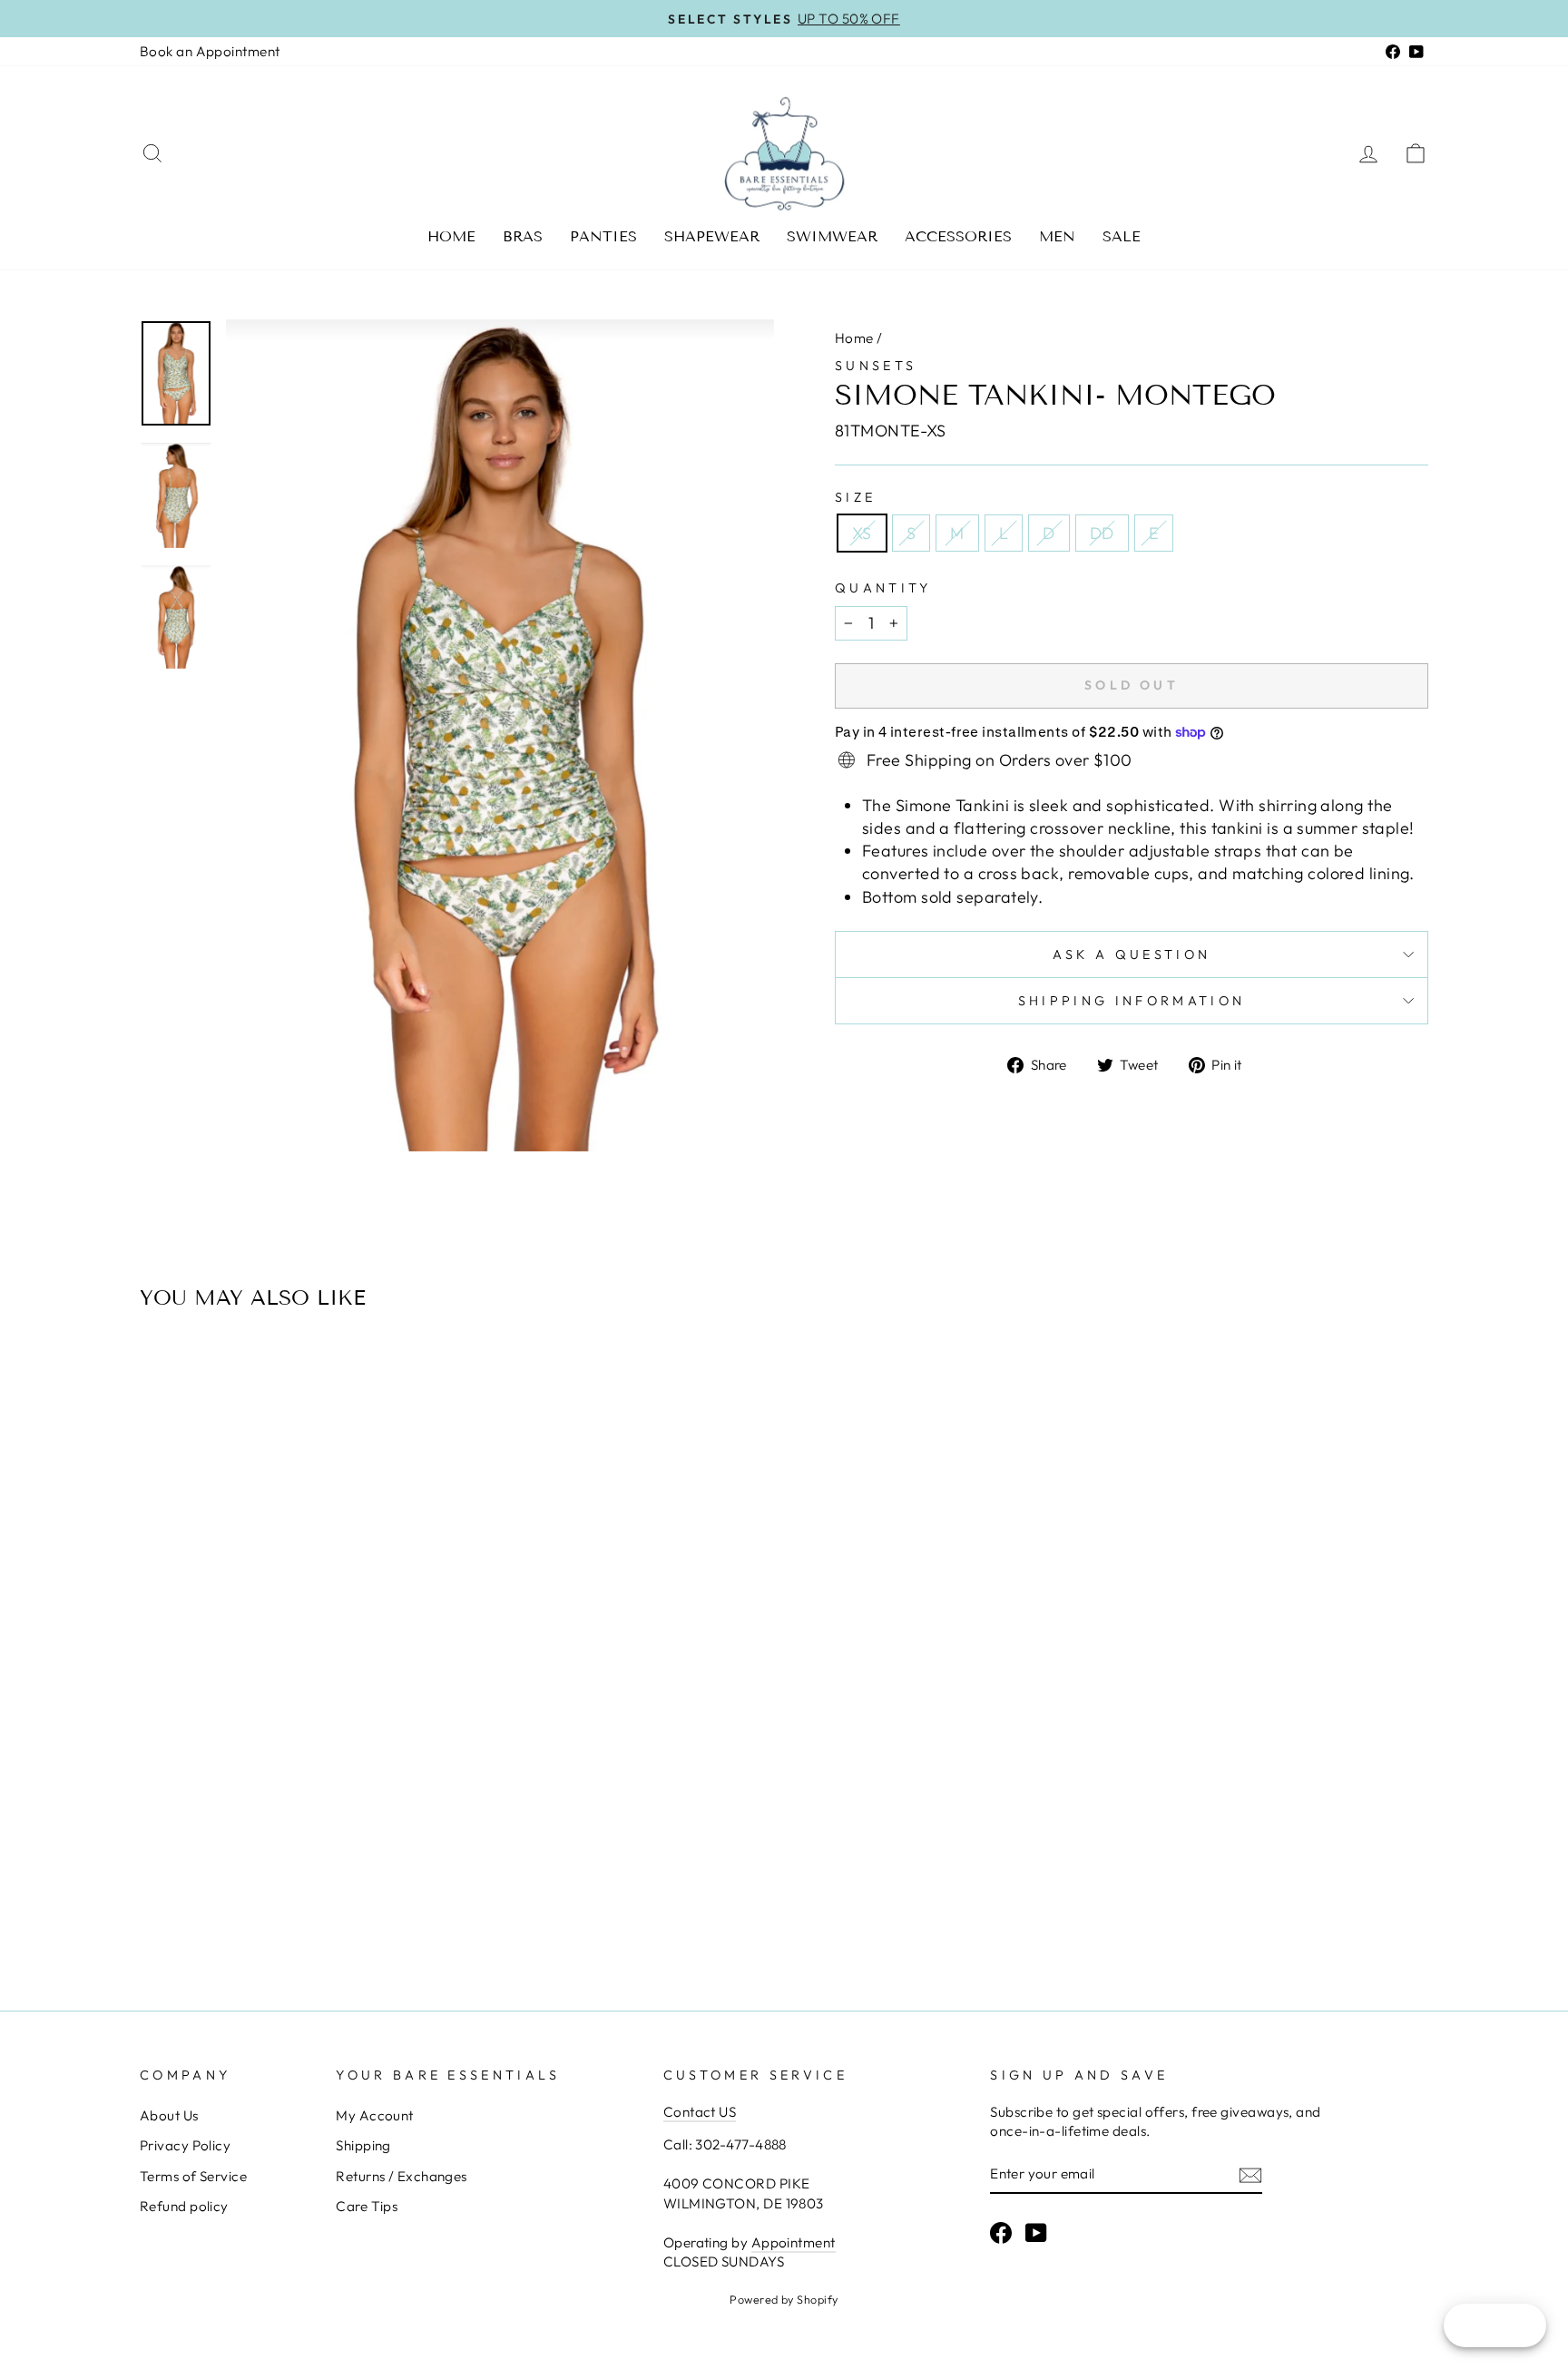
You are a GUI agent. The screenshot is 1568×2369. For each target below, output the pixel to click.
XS (862, 533)
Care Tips (367, 2206)
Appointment (794, 2242)
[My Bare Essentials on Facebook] (1001, 2232)
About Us (169, 2115)
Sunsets (876, 366)
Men (1057, 236)
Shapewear (712, 236)
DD (1102, 533)
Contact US (700, 2112)
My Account (375, 2115)
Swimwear (832, 236)
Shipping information (1132, 1001)
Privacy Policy (185, 2145)
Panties (603, 236)
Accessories (958, 236)
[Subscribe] (1250, 2174)
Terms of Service (193, 2176)
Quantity (883, 588)
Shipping (363, 2145)
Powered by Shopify (784, 2299)
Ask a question (1132, 954)
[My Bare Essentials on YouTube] (1036, 2232)
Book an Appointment (210, 51)
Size (855, 497)
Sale (1122, 236)
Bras (523, 236)
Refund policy (184, 2206)
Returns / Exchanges (402, 2176)
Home (451, 236)
